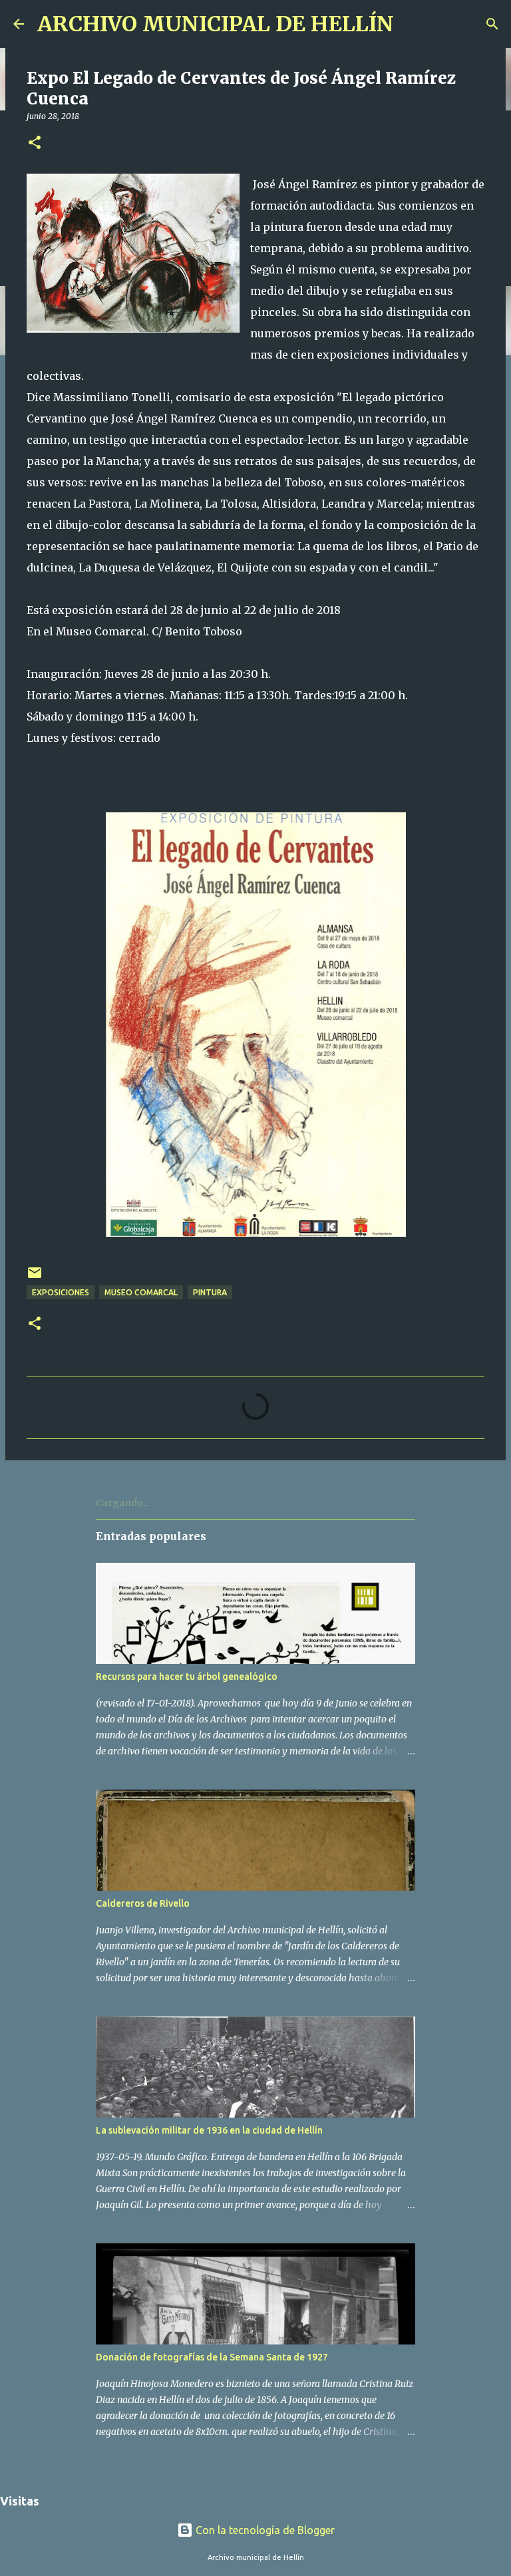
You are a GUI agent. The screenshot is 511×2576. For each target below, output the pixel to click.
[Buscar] (492, 24)
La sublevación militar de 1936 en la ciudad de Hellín (209, 2130)
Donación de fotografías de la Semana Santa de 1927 (212, 2357)
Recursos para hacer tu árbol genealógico (187, 1677)
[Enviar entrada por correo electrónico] (35, 1278)
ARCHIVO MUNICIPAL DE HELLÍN (216, 24)
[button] (35, 143)
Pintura (210, 1292)
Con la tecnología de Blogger (264, 2530)
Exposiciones (61, 1292)
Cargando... (122, 1503)
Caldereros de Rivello (143, 1903)
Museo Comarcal (141, 1292)
